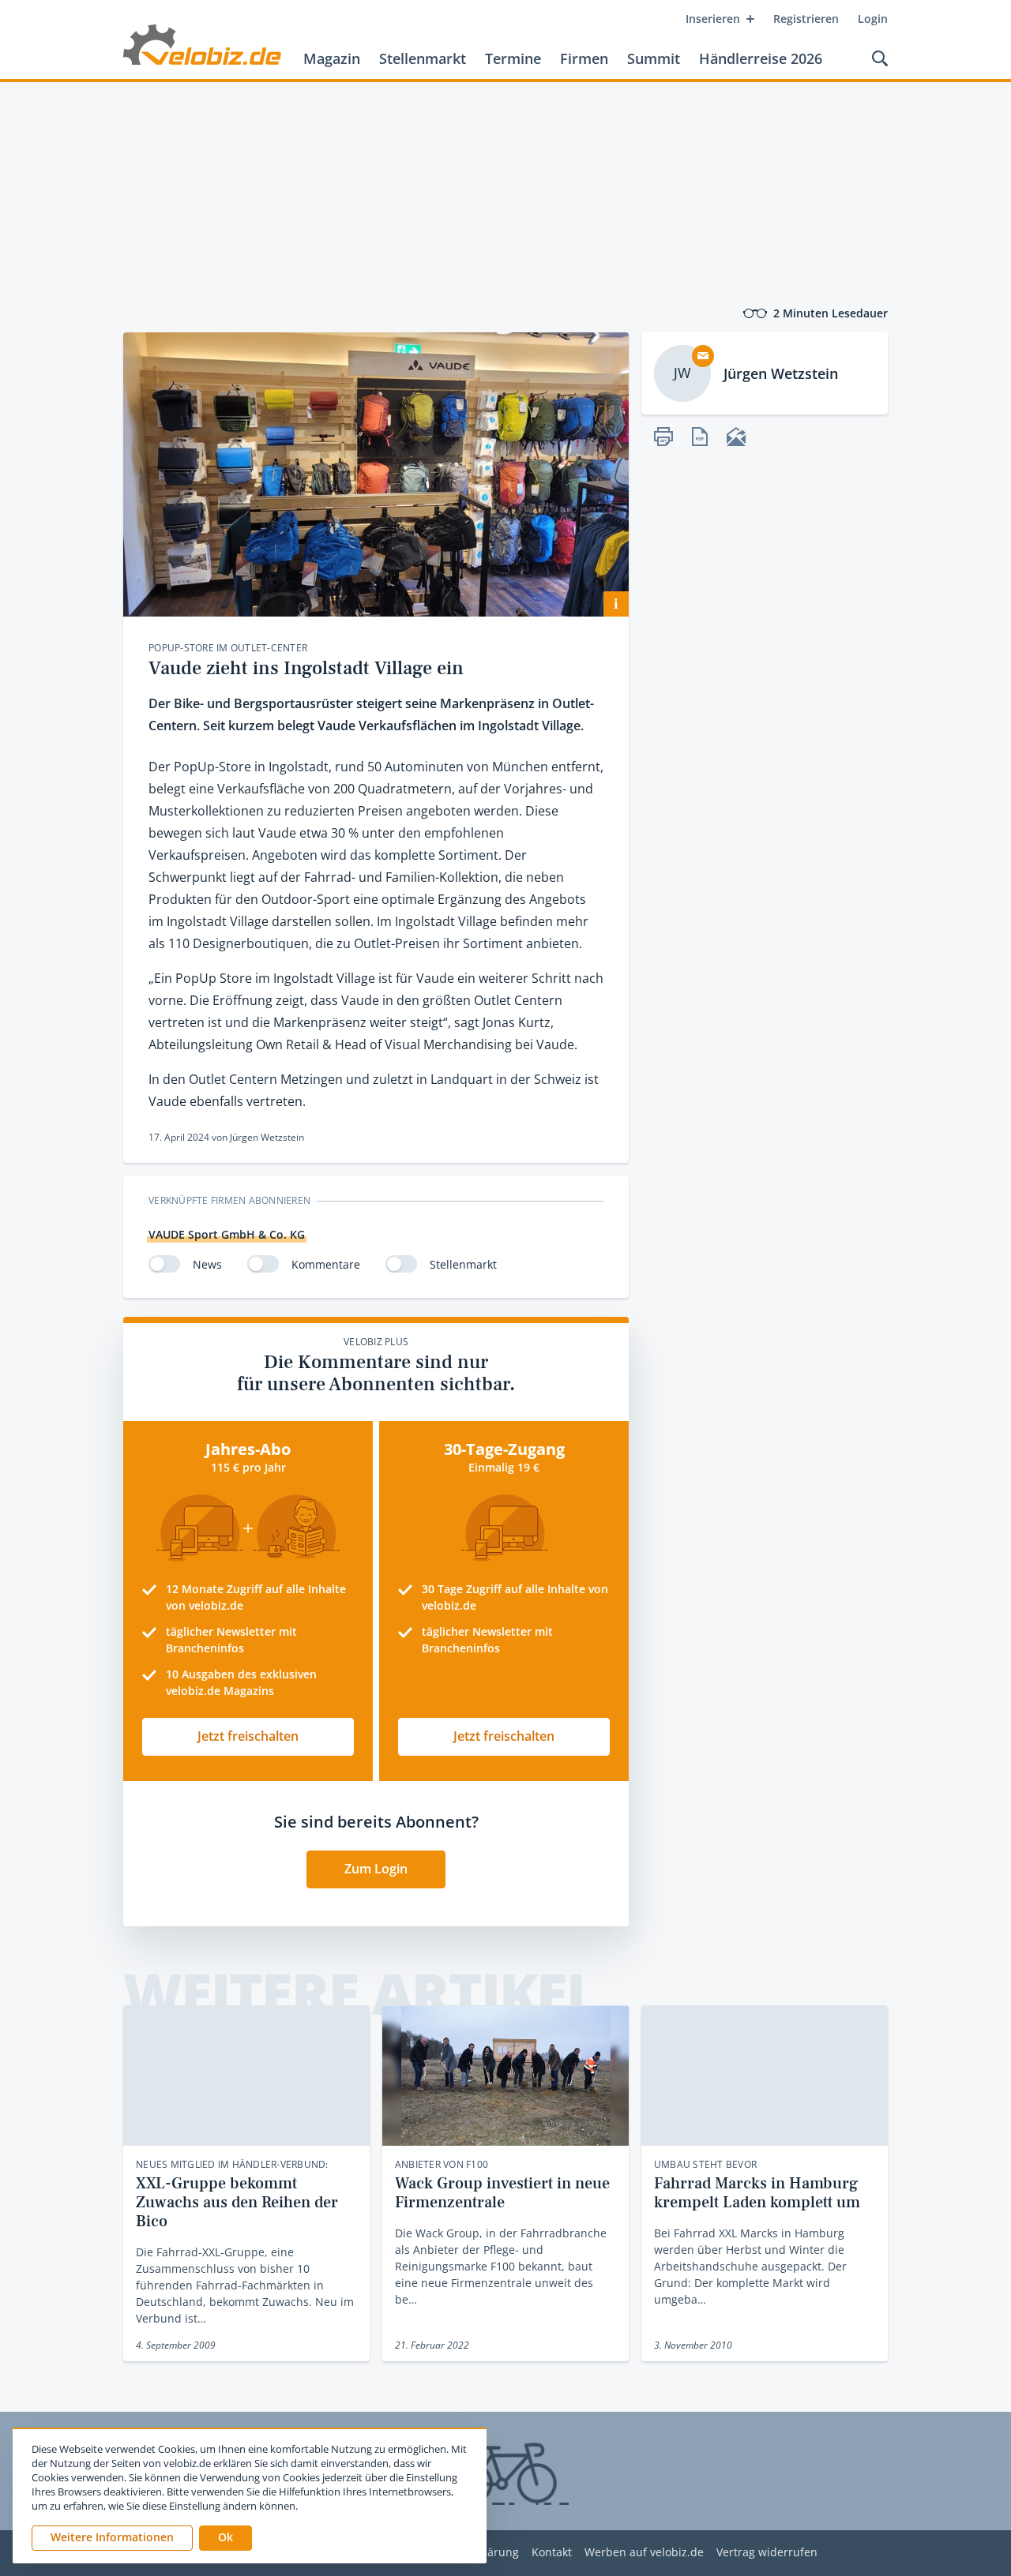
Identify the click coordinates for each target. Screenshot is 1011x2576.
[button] (226, 2538)
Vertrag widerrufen (767, 2553)
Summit (654, 58)
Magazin (332, 58)
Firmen (584, 58)
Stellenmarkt (423, 58)
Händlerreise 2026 (761, 58)
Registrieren (806, 19)
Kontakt (552, 2553)
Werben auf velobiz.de (644, 2553)
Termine (513, 58)
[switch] (164, 1264)
